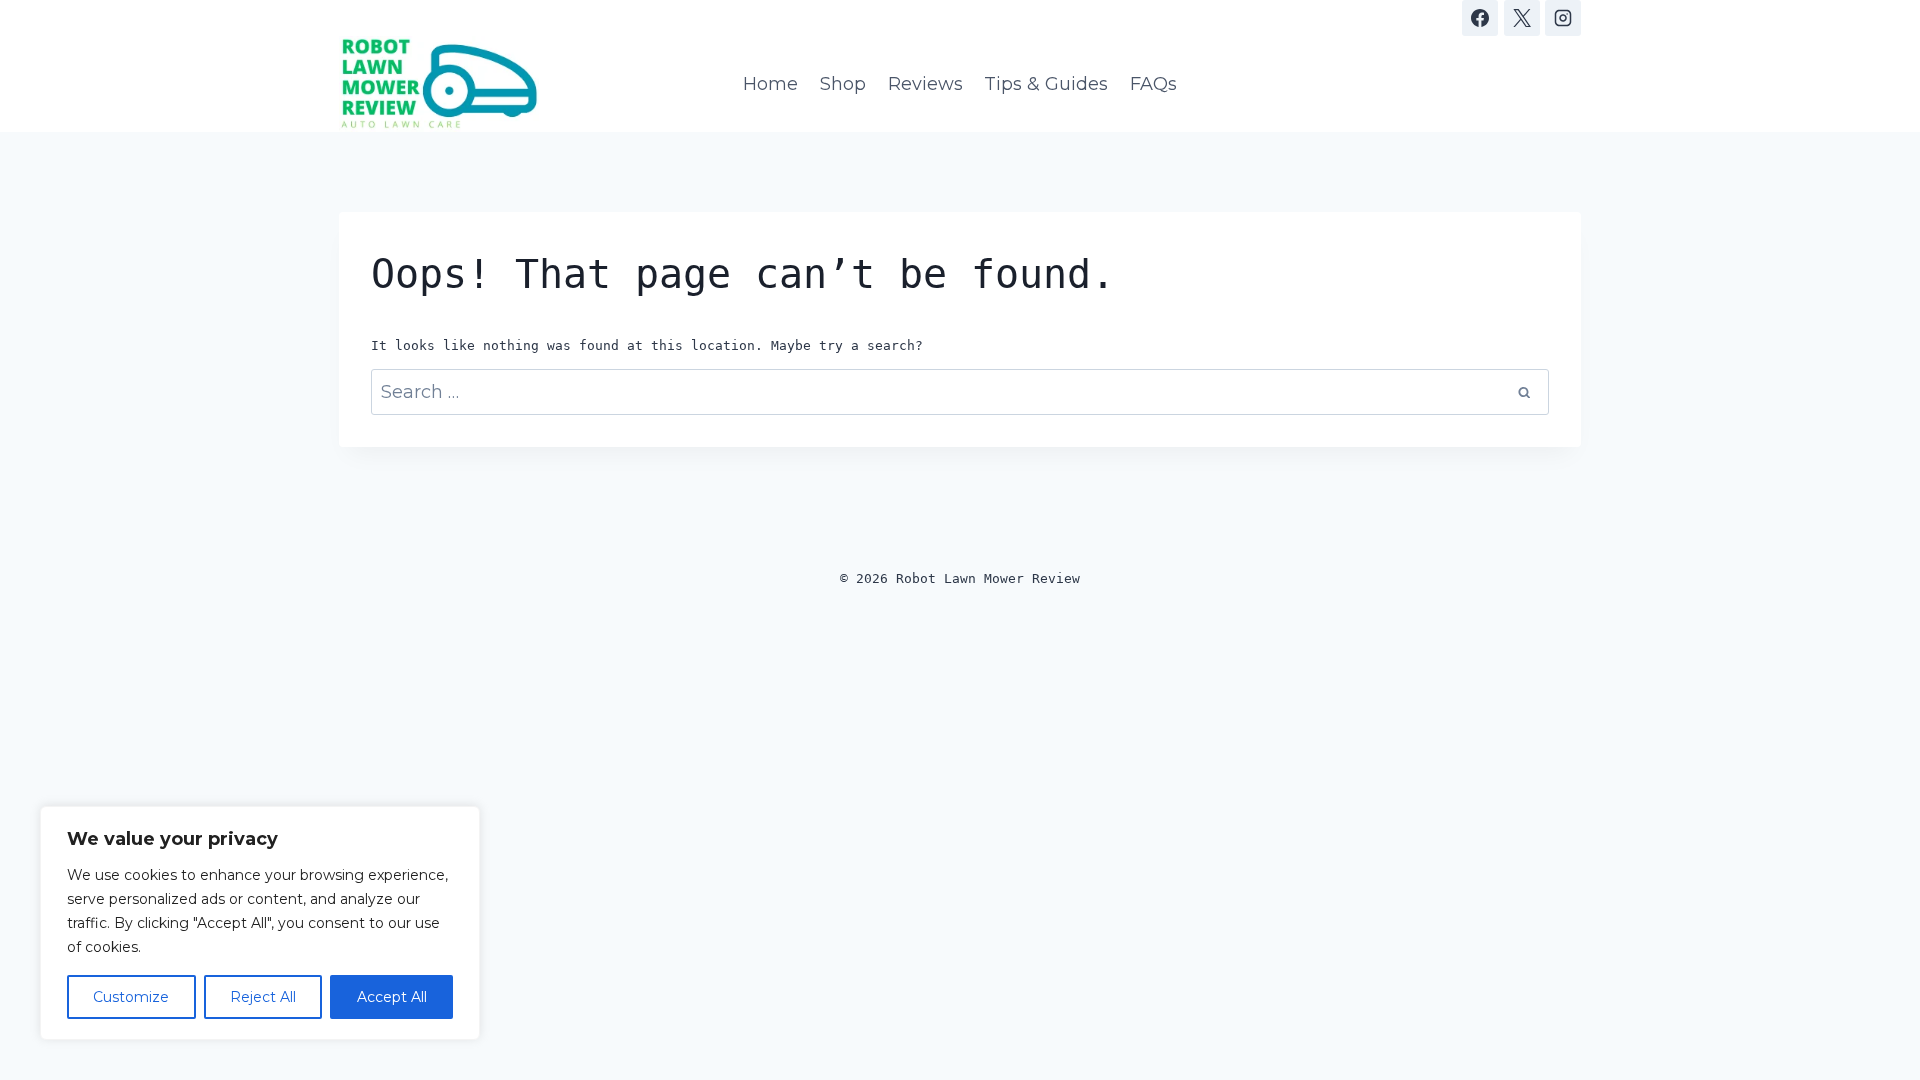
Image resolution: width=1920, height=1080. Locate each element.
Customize (131, 997)
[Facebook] (1480, 18)
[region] (260, 923)
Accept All (392, 997)
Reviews (925, 84)
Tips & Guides (1046, 84)
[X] (1522, 18)
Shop (843, 84)
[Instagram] (1563, 18)
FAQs (1153, 84)
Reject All (263, 997)
